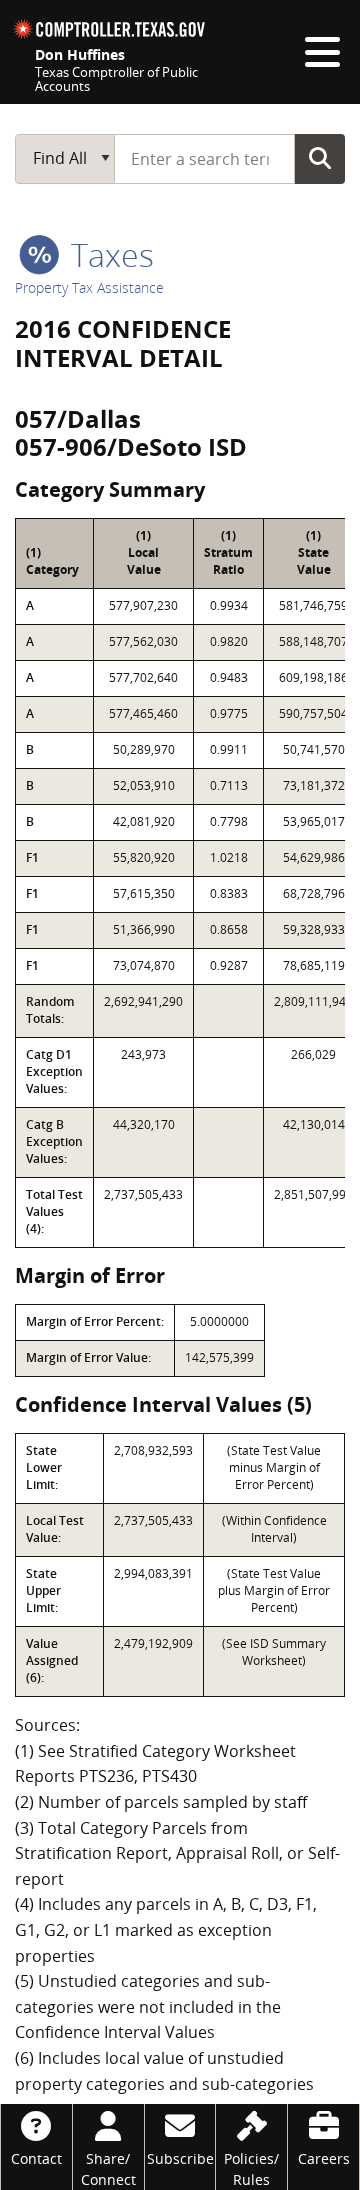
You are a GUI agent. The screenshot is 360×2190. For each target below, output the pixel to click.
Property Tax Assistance (89, 287)
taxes (108, 254)
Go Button (320, 158)
